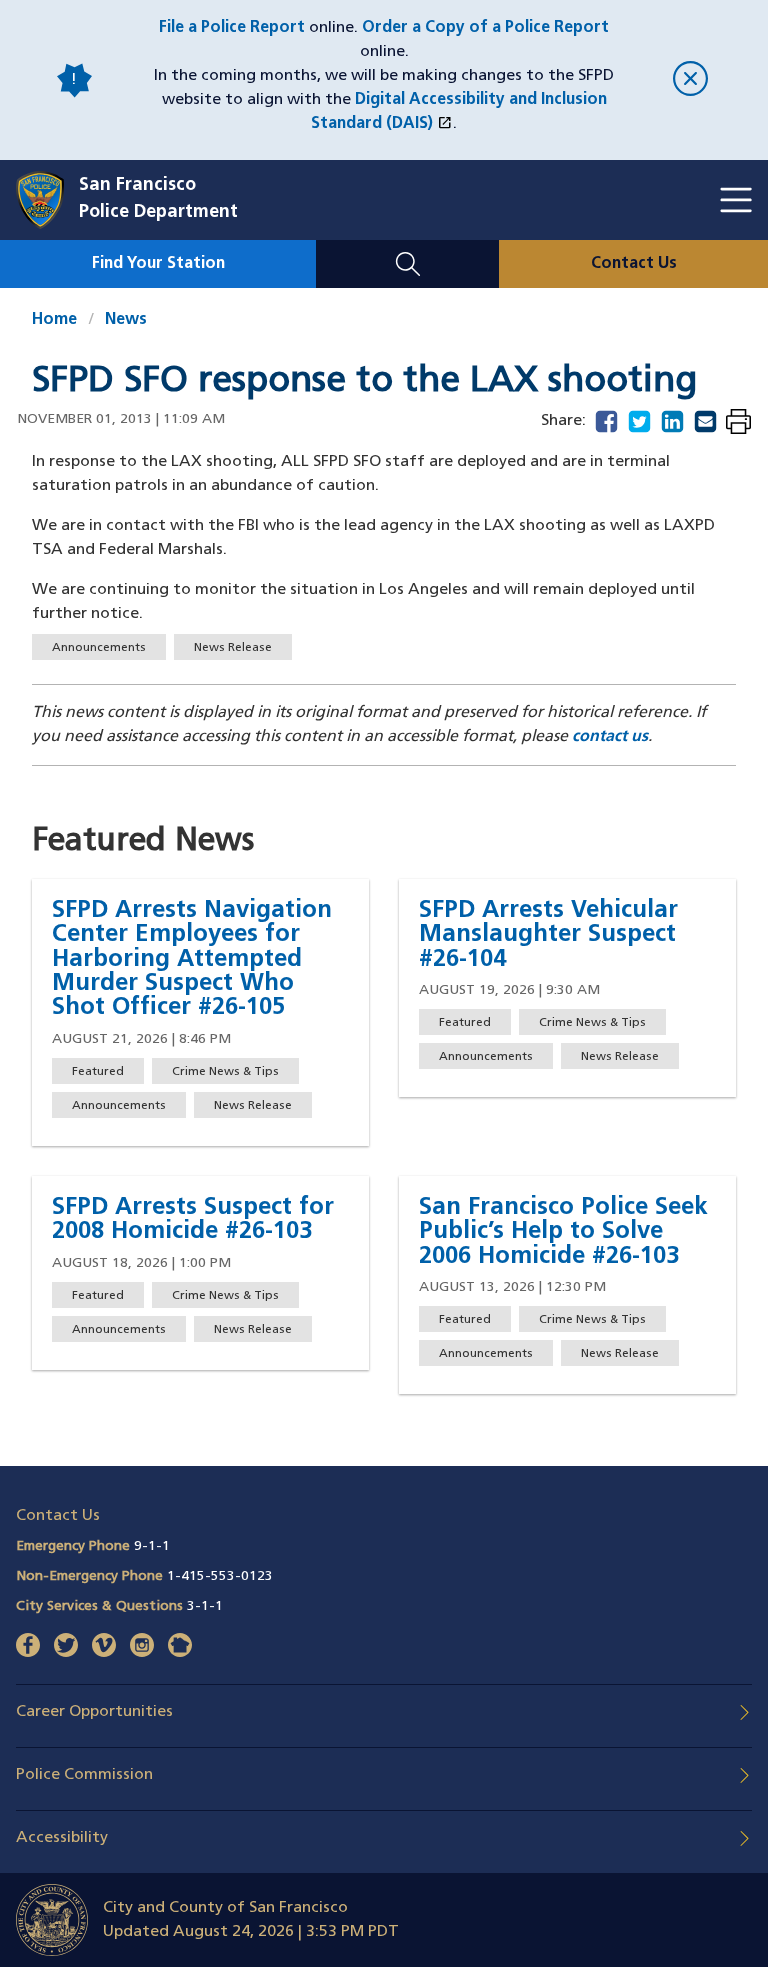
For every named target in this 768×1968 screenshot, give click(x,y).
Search (407, 252)
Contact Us (634, 264)
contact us (610, 737)
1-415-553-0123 (220, 1576)
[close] (690, 80)
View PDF (738, 423)
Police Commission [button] (84, 1775)
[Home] (47, 200)
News (126, 320)
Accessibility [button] (62, 1838)
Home (54, 320)
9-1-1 (152, 1546)
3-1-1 (205, 1606)
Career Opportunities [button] (94, 1712)
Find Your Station (158, 264)
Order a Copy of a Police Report (485, 28)
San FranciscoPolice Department (158, 199)
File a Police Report (232, 28)
